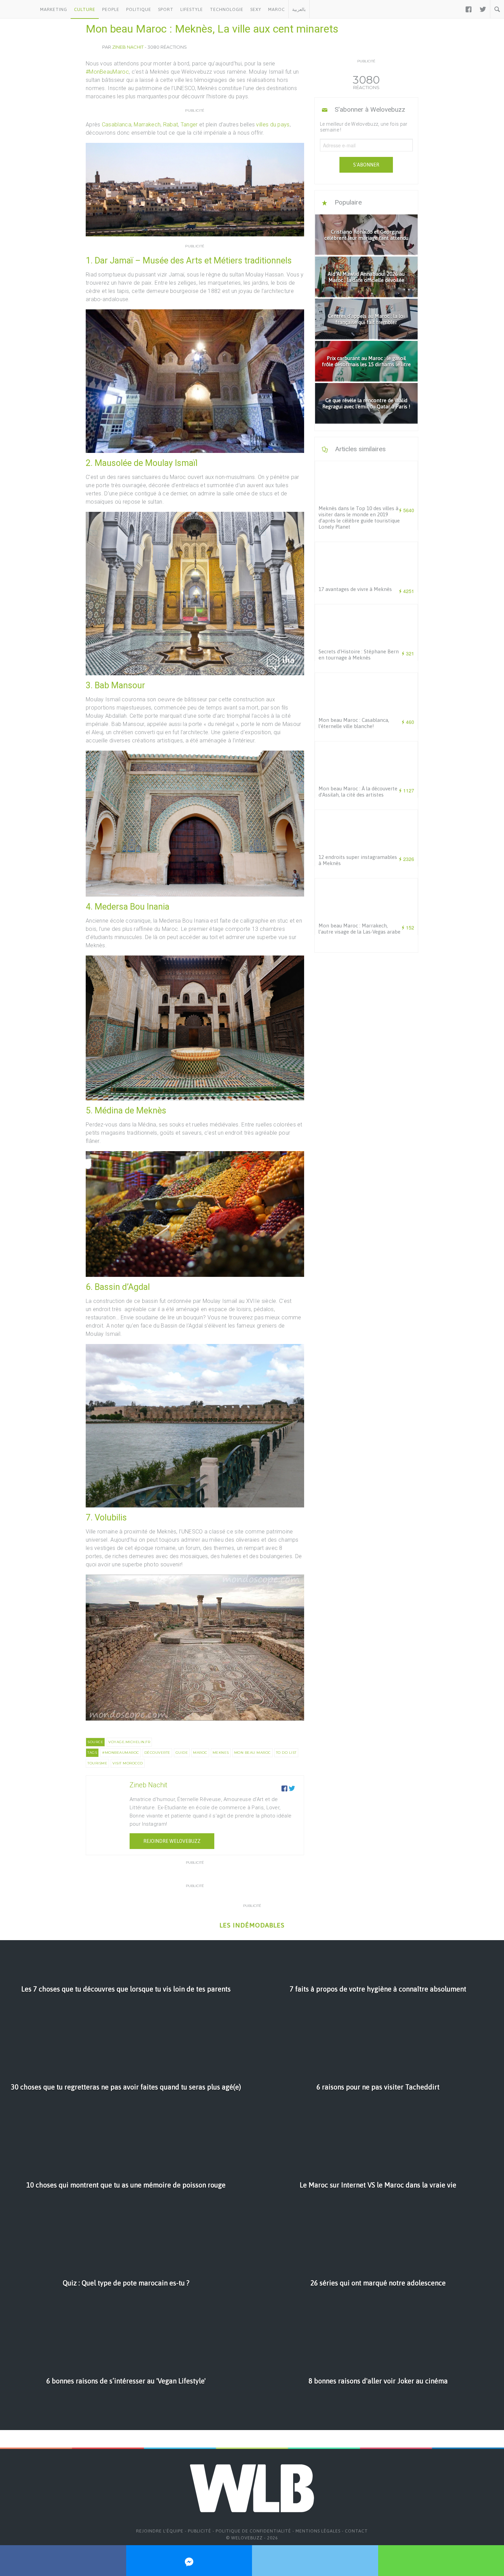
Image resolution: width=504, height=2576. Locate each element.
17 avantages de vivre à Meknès (355, 589)
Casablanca (117, 125)
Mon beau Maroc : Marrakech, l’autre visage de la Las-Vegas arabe (359, 929)
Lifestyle (192, 9)
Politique (139, 9)
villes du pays (273, 125)
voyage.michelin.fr (129, 1742)
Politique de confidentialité (253, 2531)
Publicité (200, 2531)
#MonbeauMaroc (121, 1753)
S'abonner (366, 165)
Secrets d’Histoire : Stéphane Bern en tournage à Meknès (359, 655)
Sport (166, 9)
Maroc (277, 9)
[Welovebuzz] (18, 9)
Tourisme (97, 1763)
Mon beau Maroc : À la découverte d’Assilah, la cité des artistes (358, 792)
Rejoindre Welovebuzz (172, 1841)
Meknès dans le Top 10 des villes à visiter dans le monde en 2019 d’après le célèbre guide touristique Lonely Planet (359, 517)
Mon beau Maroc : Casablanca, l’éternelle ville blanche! (354, 723)
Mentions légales (318, 2531)
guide (182, 1753)
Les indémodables (252, 1925)
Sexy (256, 9)
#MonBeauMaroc (107, 72)
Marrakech (147, 125)
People (111, 9)
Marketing (54, 9)
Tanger (189, 125)
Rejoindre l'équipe (160, 2531)
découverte (157, 1753)
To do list (286, 1753)
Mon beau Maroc (253, 1753)
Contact (356, 2531)
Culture (85, 9)
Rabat (171, 125)
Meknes (221, 1753)
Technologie (227, 9)
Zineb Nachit (128, 47)
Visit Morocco (128, 1763)
